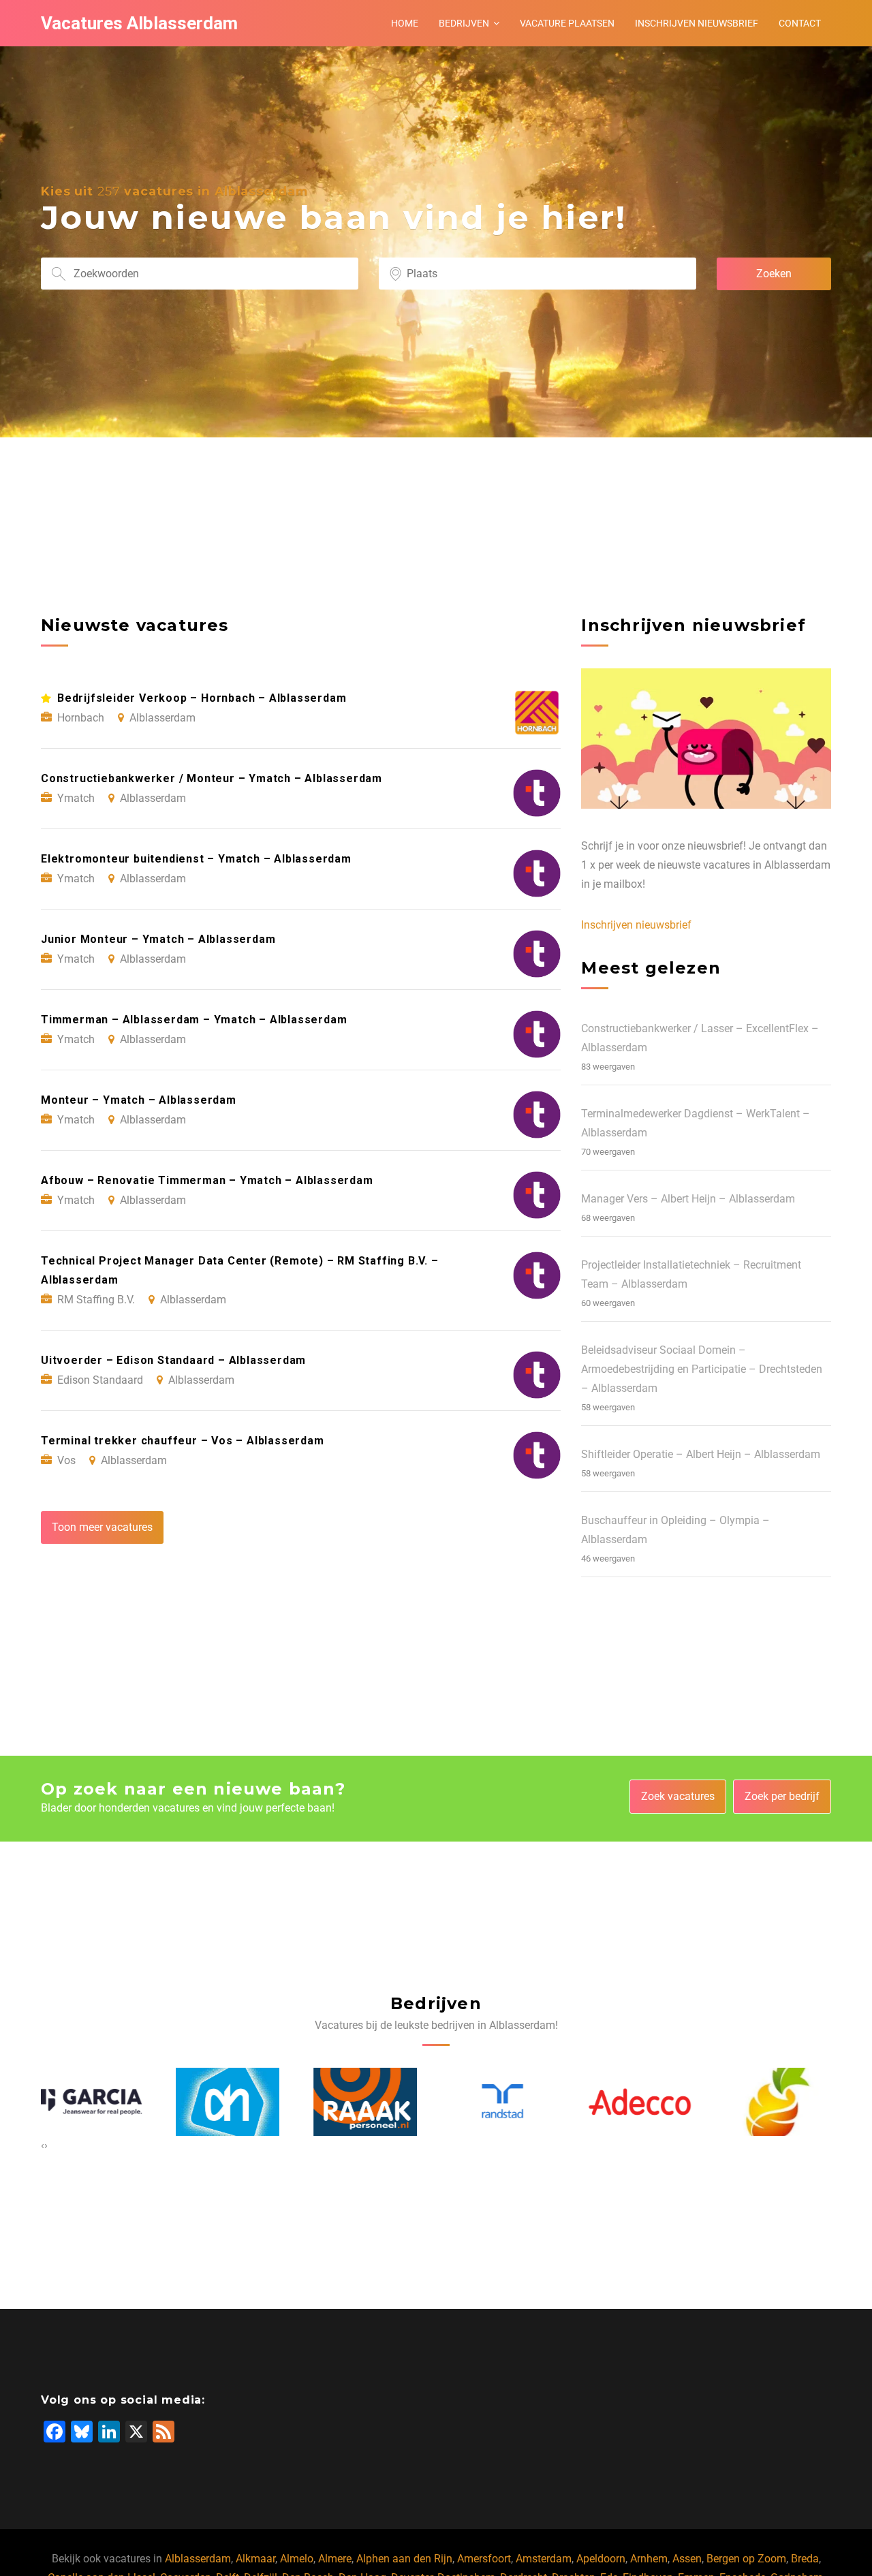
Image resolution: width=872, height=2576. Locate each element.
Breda (805, 2559)
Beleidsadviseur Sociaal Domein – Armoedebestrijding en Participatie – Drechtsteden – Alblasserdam (702, 1369)
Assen (687, 2559)
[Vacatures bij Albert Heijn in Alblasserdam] (93, 2102)
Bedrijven (464, 23)
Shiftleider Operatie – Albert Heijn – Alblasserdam (701, 1454)
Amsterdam (544, 2559)
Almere (335, 2559)
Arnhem (649, 2559)
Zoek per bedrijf (782, 1796)
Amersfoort (484, 2559)
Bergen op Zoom (746, 2559)
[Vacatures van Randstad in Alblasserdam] (368, 2101)
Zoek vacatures (678, 1796)
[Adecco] (505, 2101)
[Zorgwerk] (780, 2102)
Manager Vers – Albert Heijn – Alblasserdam (688, 1199)
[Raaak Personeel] (230, 2102)
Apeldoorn (601, 2559)
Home (405, 23)
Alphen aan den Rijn (404, 2559)
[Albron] (642, 2102)
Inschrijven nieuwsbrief (697, 23)
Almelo (297, 2559)
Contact (800, 23)
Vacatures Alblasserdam (139, 23)
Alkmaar (255, 2559)
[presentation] (43, 2145)
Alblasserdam (198, 2559)
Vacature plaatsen (567, 23)
